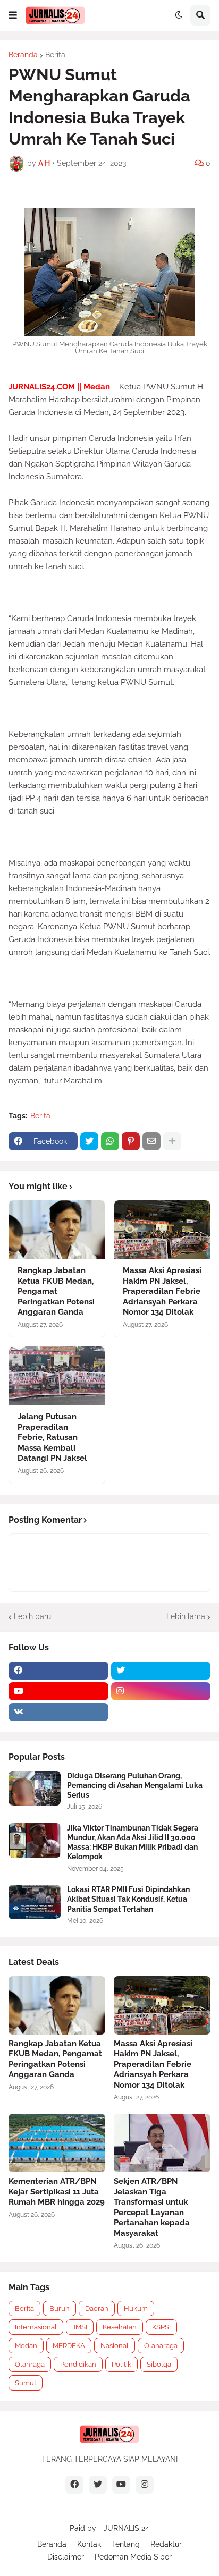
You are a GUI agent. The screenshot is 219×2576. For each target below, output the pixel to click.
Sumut (26, 2383)
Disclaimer (66, 2557)
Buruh (60, 2308)
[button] (13, 15)
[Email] (151, 1141)
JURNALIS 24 (127, 2528)
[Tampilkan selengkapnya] (172, 1141)
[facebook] (58, 1671)
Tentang (126, 2544)
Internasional (36, 2327)
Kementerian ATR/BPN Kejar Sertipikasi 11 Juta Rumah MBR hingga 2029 (57, 2192)
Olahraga (30, 2364)
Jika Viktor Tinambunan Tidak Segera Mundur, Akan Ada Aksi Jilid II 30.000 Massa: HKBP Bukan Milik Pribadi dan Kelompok (133, 1842)
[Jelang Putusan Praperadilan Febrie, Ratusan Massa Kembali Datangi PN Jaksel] (57, 1376)
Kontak (89, 2544)
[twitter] (161, 1671)
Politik (121, 2364)
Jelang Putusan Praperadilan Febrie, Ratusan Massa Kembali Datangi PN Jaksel (52, 1437)
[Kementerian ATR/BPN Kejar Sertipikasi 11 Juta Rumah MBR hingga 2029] (57, 2143)
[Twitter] (89, 1141)
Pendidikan (78, 2364)
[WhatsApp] (110, 1141)
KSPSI (161, 2327)
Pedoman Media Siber (133, 2557)
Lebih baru (32, 1616)
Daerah (97, 2308)
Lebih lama (186, 1616)
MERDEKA (69, 2346)
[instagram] (161, 1691)
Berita (55, 55)
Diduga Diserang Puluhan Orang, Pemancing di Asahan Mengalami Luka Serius (135, 1785)
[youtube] (58, 1691)
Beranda (23, 55)
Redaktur (166, 2544)
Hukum (136, 2308)
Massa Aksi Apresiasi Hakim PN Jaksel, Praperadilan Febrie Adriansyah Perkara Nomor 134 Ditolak (162, 1291)
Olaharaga (161, 2346)
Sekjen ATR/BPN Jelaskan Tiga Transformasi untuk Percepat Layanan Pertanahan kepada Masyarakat (152, 2207)
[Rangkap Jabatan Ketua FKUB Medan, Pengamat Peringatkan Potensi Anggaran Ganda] (57, 1230)
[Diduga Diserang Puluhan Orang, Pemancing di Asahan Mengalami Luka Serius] (35, 1788)
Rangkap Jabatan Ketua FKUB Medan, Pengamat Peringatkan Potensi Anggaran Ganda (56, 1291)
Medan (26, 2346)
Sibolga (159, 2364)
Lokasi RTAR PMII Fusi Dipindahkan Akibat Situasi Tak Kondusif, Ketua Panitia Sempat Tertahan (128, 1899)
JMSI (80, 2327)
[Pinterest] (131, 1141)
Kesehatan (120, 2327)
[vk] (58, 1712)
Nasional (115, 2346)
